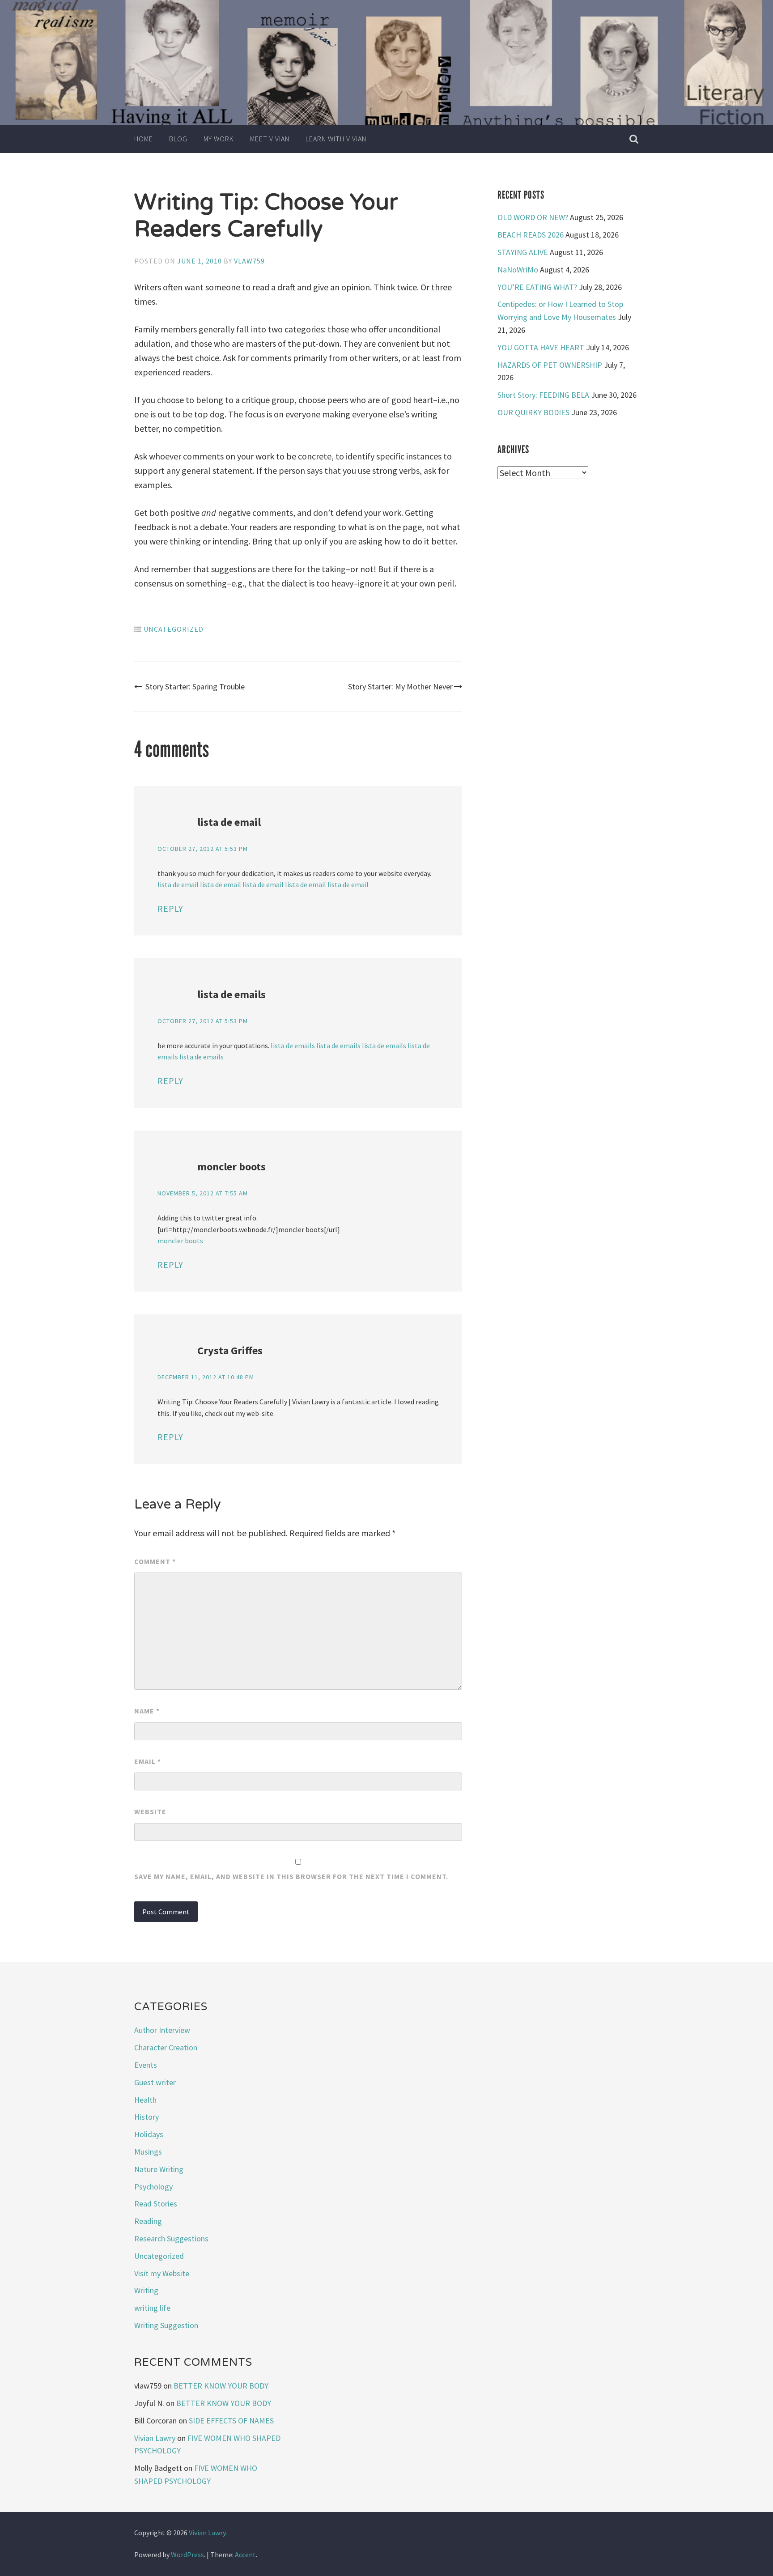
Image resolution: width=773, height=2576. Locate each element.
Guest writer (155, 2082)
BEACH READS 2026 (531, 235)
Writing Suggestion (166, 2325)
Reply (170, 908)
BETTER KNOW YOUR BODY (221, 2386)
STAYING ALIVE (523, 252)
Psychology (153, 2187)
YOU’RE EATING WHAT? (537, 287)
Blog (178, 139)
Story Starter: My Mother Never (400, 687)
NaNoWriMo (518, 270)
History (147, 2117)
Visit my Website (162, 2273)
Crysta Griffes (230, 1350)
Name (147, 1711)
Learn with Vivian (336, 139)
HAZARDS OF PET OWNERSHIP (550, 365)
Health (145, 2100)
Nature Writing (159, 2169)
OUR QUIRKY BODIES (533, 412)
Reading (148, 2221)
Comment (155, 1561)
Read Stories (156, 2204)
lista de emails (231, 994)
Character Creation (166, 2047)
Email (148, 1761)
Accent (245, 2555)
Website (150, 1811)
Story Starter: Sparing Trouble (195, 687)
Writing (146, 2290)
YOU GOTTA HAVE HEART (541, 347)
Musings (148, 2152)
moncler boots (231, 1167)
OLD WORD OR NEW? (533, 217)
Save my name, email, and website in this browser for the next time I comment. (291, 1876)
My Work (219, 139)
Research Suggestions (171, 2238)
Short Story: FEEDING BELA (543, 395)
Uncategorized (174, 629)
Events (146, 2065)
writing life (152, 2308)
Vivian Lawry (155, 2438)
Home (144, 139)
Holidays (149, 2134)
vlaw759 (249, 261)
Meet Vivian (270, 139)
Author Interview (162, 2030)
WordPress (187, 2555)
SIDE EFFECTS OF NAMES (231, 2421)
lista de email (229, 822)
